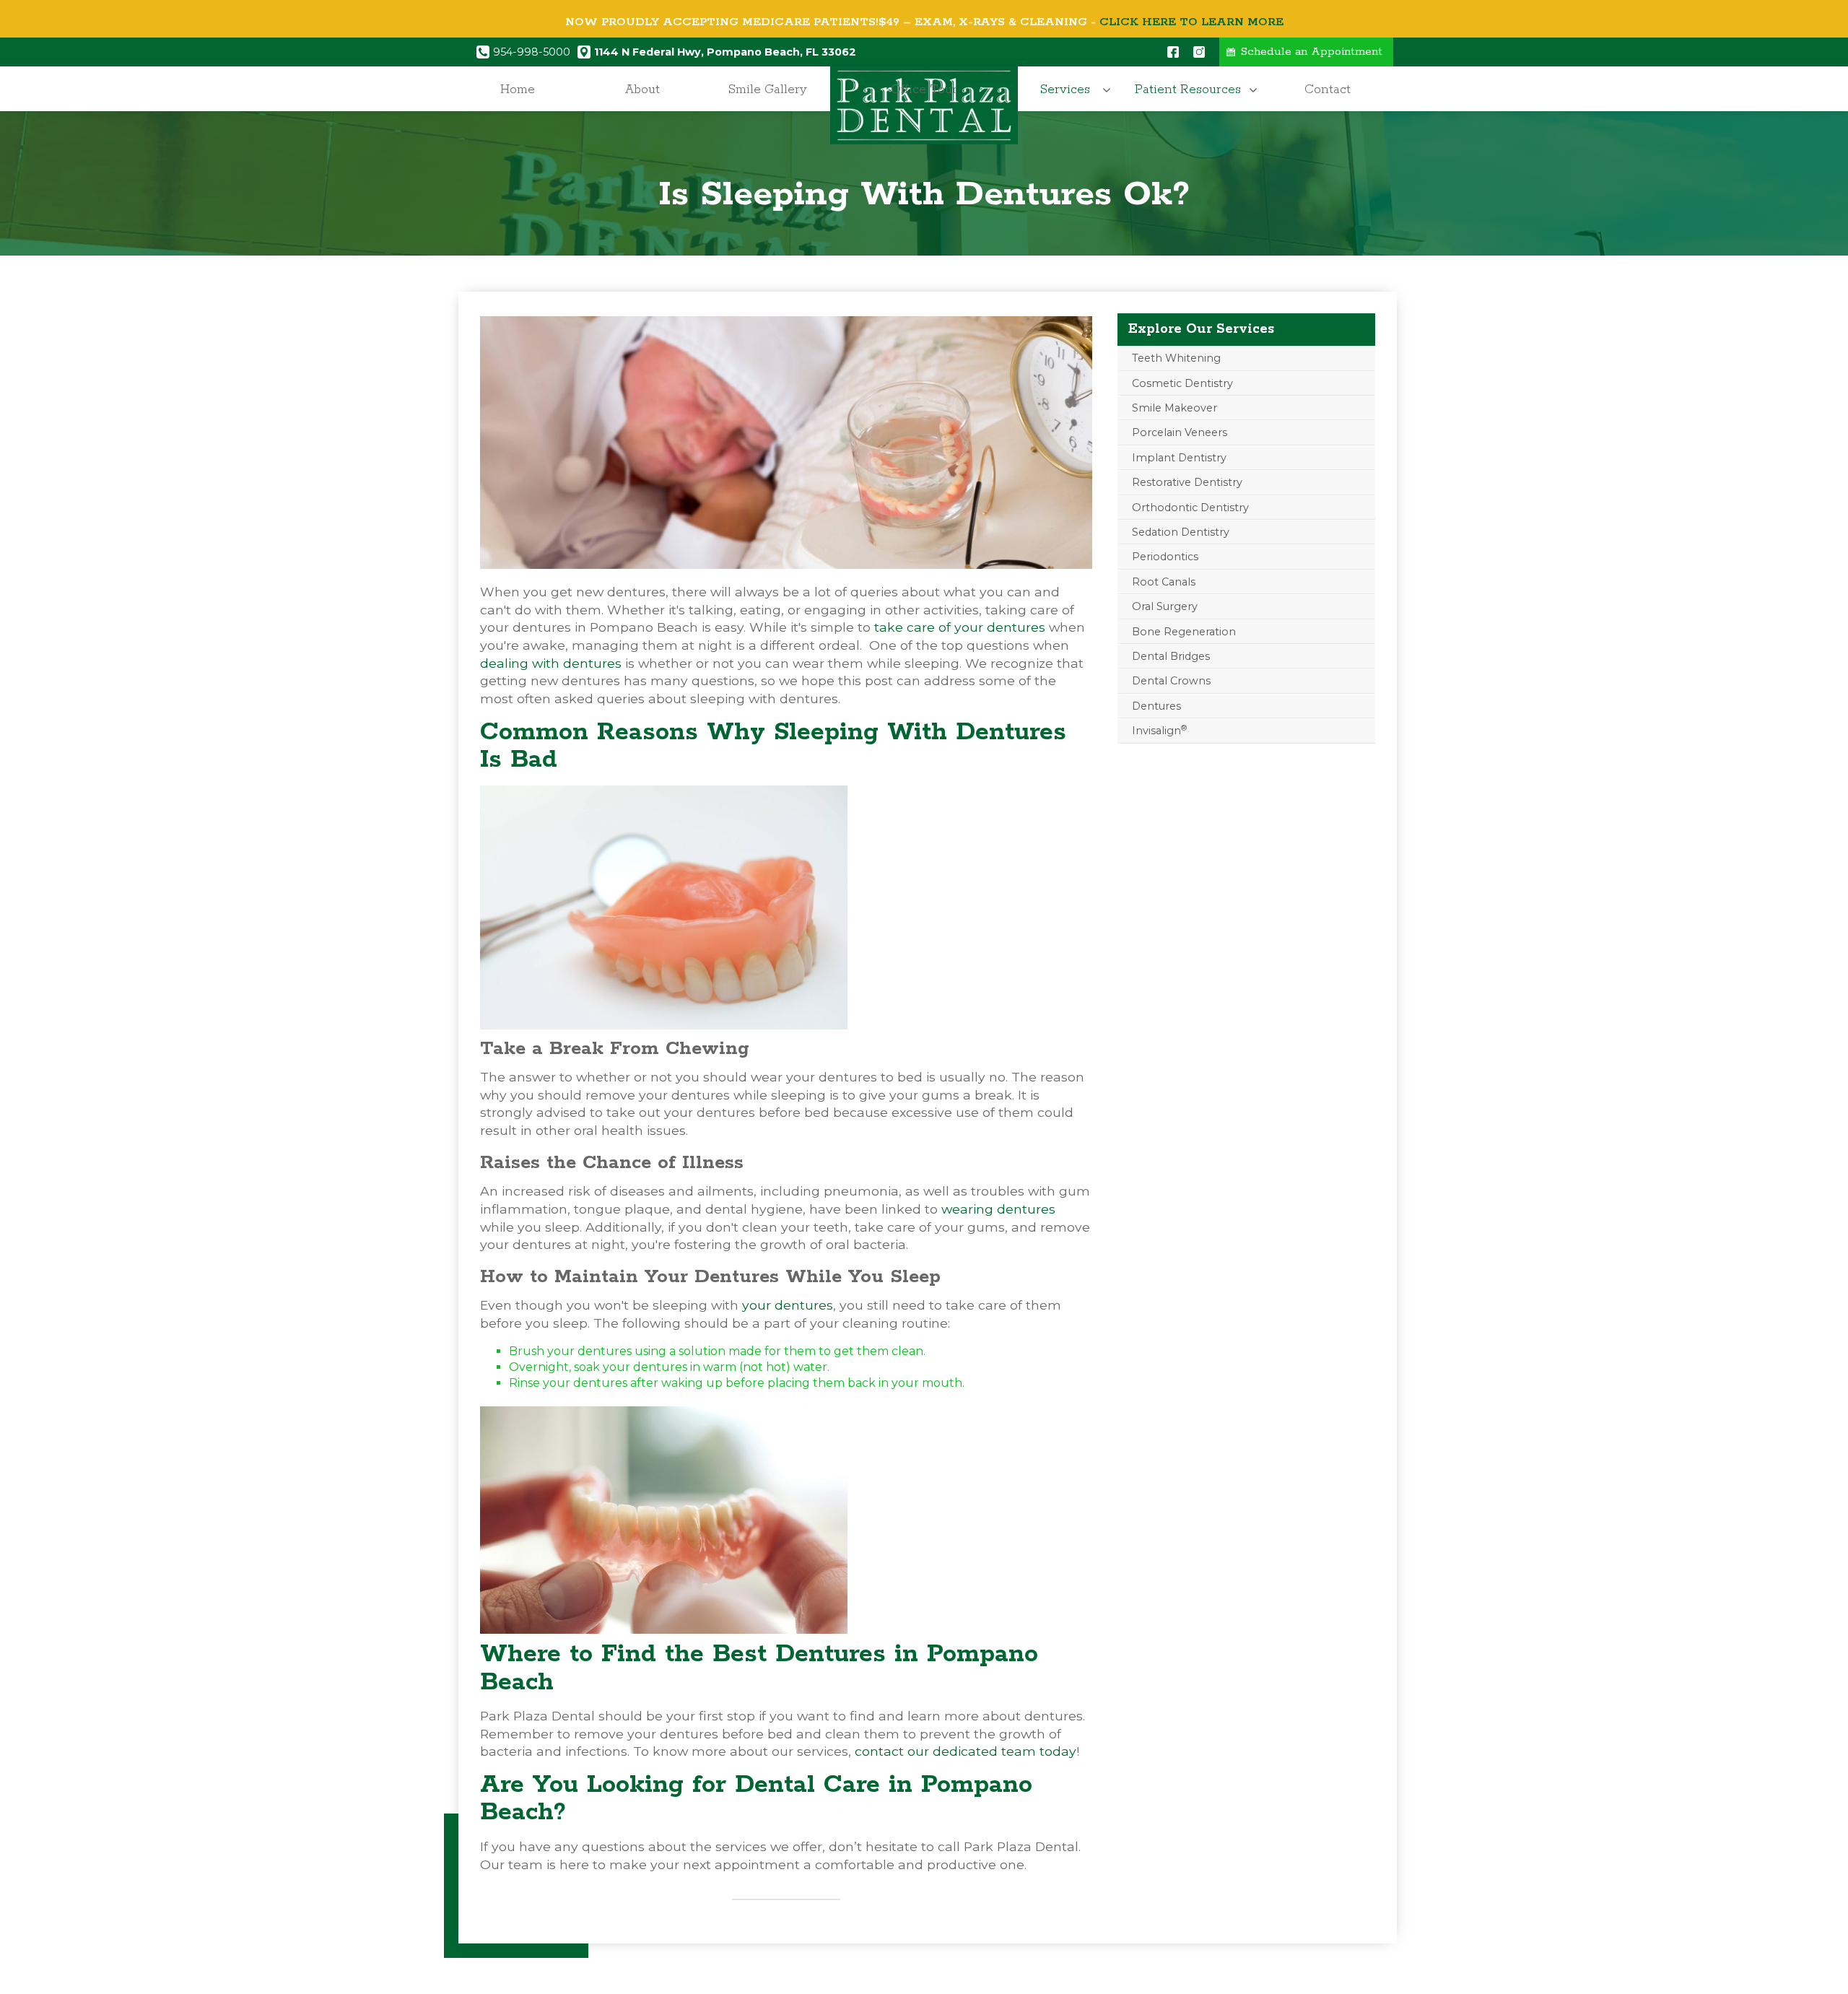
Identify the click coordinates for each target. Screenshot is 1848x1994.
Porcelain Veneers (1180, 432)
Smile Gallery (768, 90)
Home (518, 90)
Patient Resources (1188, 90)
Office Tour (924, 90)
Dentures (1156, 706)
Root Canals (1164, 582)
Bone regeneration (1184, 632)
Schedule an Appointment (1312, 52)
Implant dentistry (1179, 458)
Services (1065, 90)
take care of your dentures (960, 627)
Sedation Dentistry (1181, 532)
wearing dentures (998, 1209)
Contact (1328, 90)
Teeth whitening (1176, 358)
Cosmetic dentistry (1182, 383)
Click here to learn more (1191, 22)
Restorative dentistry (1187, 482)
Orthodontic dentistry (1190, 508)
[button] (1069, 90)
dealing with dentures (551, 663)
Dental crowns (1171, 681)
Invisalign (1159, 730)
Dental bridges (1171, 656)
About (642, 90)
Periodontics (1165, 557)
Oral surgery (1165, 606)
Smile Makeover (1174, 408)
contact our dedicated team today (966, 1751)
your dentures (788, 1305)
